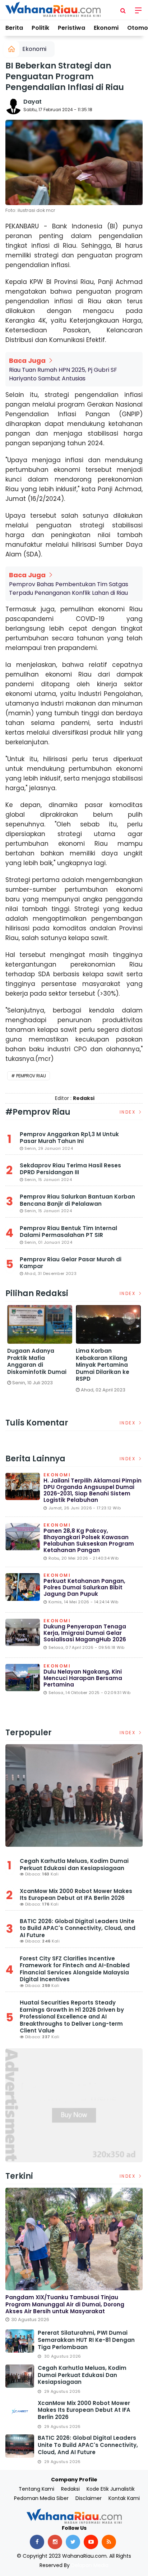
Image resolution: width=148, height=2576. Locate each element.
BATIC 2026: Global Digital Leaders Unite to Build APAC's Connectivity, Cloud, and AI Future (78, 1928)
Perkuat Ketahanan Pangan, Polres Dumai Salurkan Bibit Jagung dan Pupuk (84, 1587)
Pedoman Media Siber (41, 2498)
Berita (14, 28)
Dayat (33, 102)
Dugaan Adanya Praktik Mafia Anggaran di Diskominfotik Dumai (37, 1361)
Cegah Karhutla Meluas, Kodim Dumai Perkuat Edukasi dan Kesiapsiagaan (74, 1865)
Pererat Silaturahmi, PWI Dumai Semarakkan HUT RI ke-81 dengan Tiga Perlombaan (86, 2340)
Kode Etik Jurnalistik (111, 2489)
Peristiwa (71, 28)
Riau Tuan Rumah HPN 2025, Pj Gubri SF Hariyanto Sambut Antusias (63, 374)
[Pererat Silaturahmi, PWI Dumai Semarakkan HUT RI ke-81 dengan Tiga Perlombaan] (20, 2341)
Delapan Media (90, 2565)
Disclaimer (89, 2498)
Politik (40, 28)
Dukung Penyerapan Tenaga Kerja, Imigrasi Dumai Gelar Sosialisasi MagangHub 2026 (85, 1633)
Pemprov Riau (31, 1076)
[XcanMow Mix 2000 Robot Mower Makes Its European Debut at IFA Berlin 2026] (20, 2411)
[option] (40, 1348)
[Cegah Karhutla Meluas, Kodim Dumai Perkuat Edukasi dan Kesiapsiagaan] (74, 1796)
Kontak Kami (124, 2498)
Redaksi (70, 2489)
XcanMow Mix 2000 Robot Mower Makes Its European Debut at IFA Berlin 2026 (76, 1895)
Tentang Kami (36, 2489)
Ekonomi (106, 28)
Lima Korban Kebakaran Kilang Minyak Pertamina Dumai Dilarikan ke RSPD (103, 1365)
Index (129, 1112)
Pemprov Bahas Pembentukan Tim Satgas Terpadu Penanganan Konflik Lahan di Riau (69, 589)
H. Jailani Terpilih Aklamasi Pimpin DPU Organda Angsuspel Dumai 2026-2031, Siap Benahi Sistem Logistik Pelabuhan (92, 1490)
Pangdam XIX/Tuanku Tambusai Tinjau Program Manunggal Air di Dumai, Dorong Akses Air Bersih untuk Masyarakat (65, 2304)
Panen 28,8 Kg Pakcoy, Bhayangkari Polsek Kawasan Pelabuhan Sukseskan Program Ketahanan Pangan (89, 1540)
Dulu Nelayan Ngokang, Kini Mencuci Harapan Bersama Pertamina (83, 1678)
